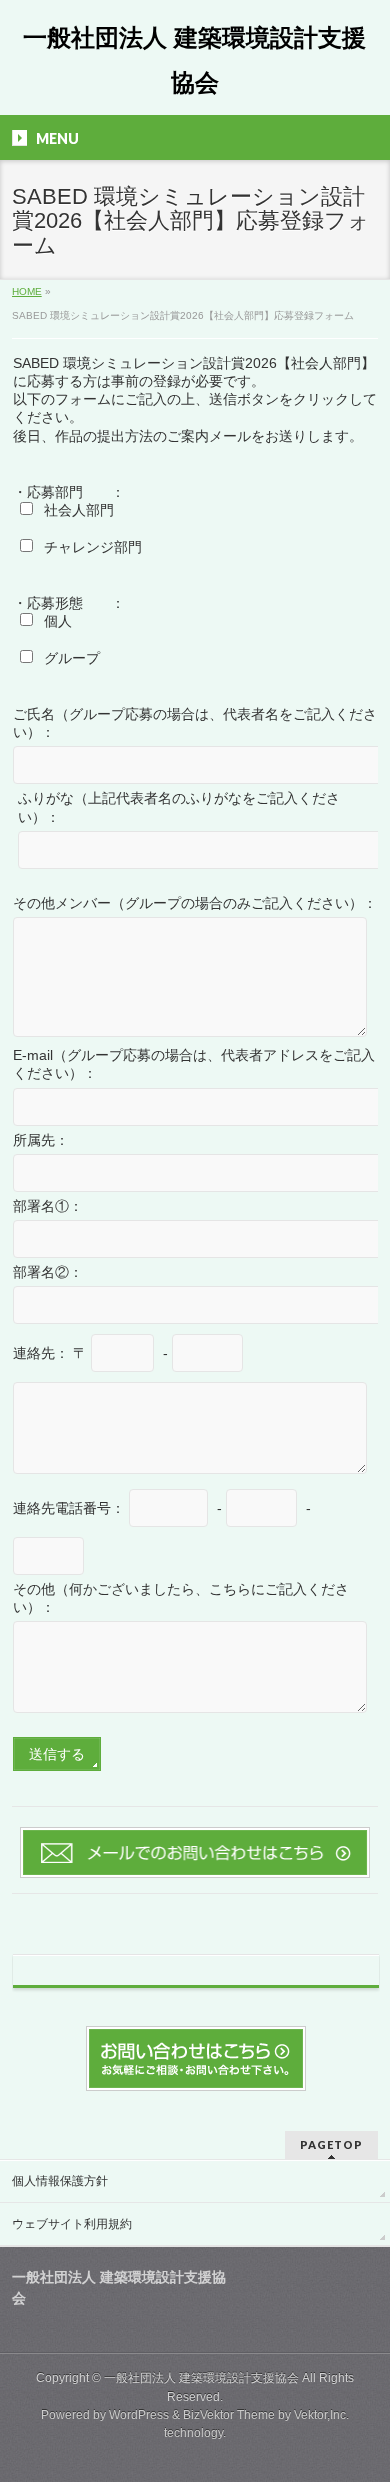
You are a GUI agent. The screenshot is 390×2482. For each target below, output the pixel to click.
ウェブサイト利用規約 (72, 2224)
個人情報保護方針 (60, 2181)
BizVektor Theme (229, 2415)
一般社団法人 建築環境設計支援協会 (201, 2378)
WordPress (139, 2415)
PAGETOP (331, 2144)
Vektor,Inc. (321, 2415)
